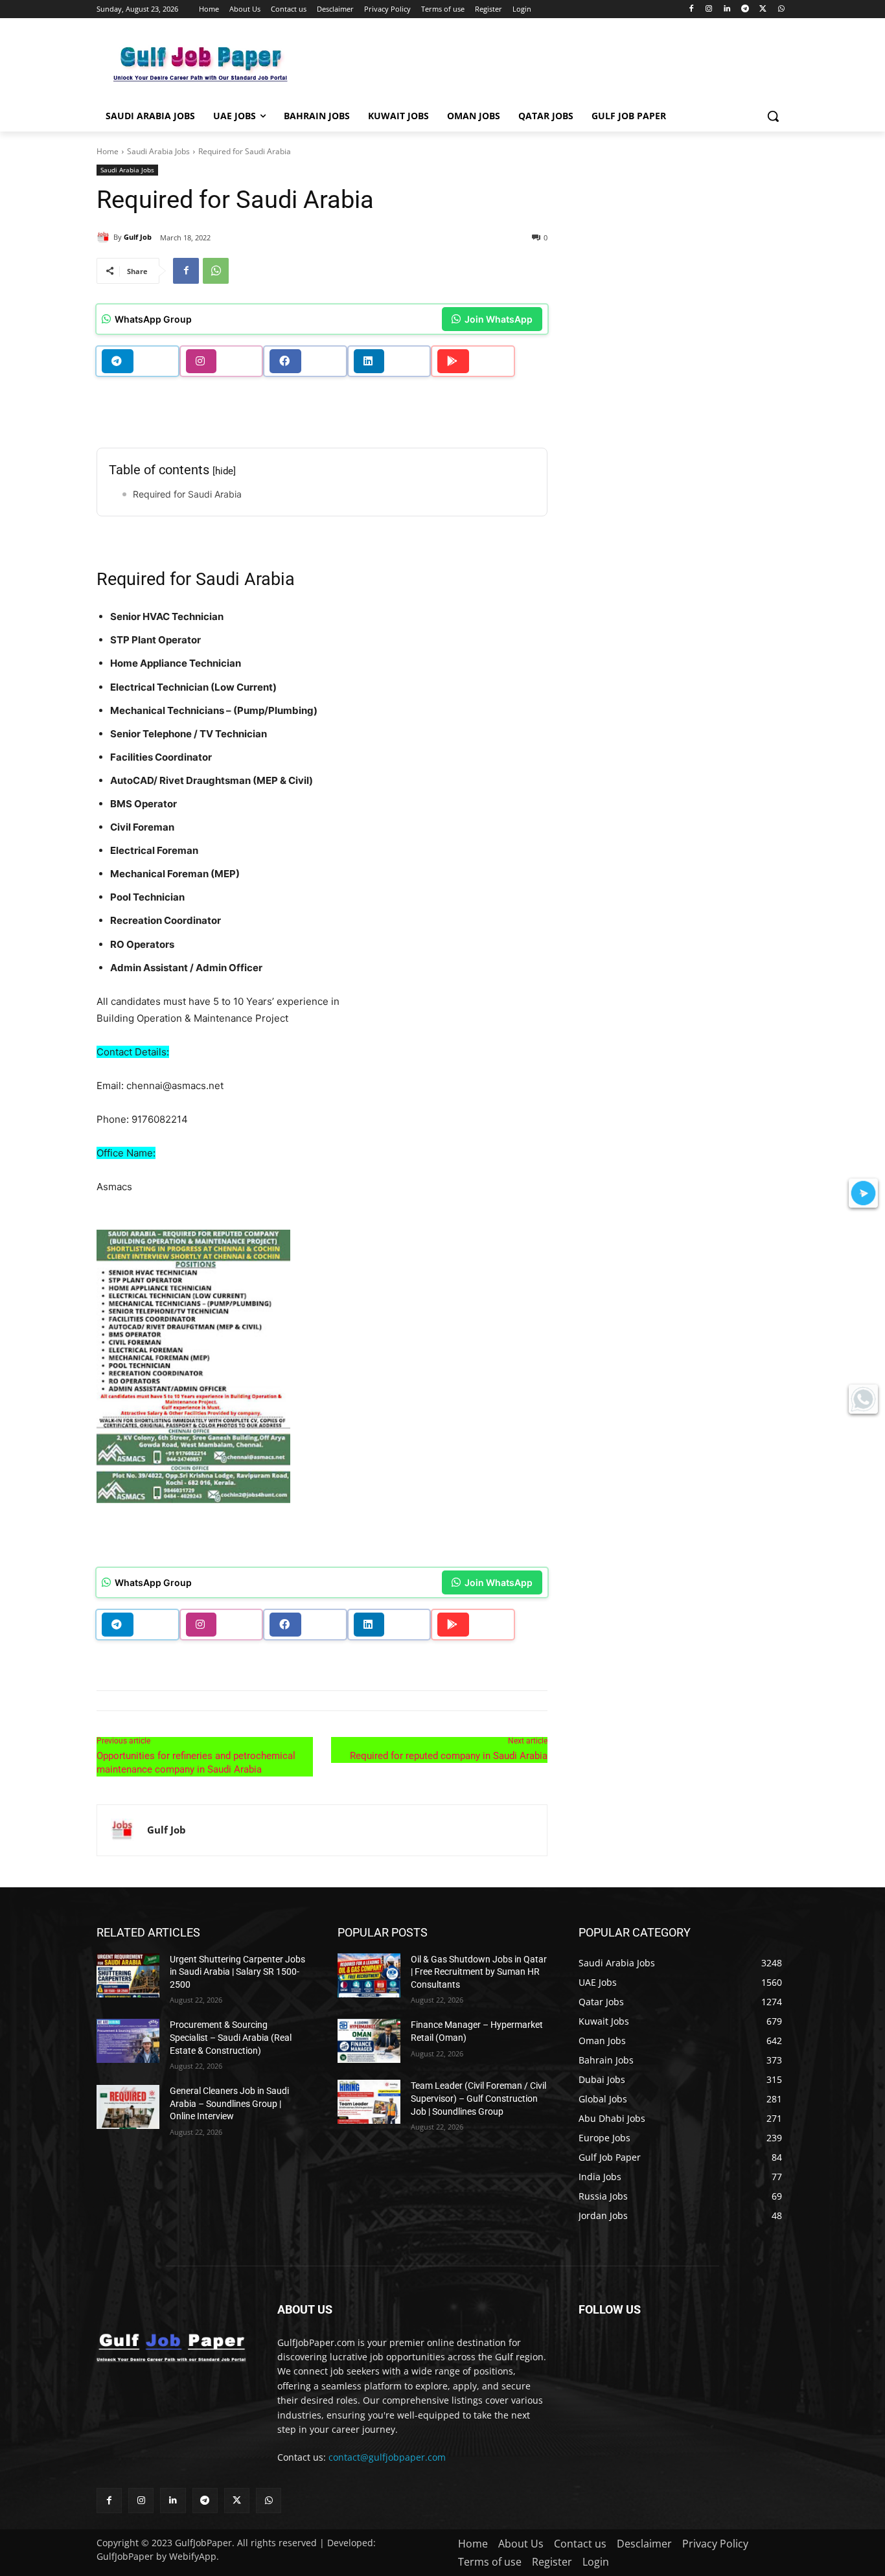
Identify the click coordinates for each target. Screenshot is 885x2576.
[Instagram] (709, 9)
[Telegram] (745, 9)
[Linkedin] (727, 9)
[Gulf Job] (105, 237)
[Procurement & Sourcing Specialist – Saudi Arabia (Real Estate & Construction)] (128, 2041)
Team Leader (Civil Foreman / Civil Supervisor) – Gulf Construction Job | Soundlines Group (478, 2098)
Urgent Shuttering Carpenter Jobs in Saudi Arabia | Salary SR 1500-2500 (237, 1972)
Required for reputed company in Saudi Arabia (449, 1756)
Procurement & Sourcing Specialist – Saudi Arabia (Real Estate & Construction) (231, 2037)
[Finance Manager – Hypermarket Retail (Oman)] (369, 2041)
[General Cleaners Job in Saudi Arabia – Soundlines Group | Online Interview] (128, 2107)
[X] (763, 9)
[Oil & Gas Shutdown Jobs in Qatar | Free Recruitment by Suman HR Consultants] (369, 1975)
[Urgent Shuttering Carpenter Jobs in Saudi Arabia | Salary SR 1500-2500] (128, 1975)
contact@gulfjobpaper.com (387, 2457)
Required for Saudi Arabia (187, 494)
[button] (773, 116)
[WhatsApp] (781, 9)
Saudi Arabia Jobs (158, 151)
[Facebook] (691, 9)
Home (108, 151)
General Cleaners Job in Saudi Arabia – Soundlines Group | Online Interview (229, 2103)
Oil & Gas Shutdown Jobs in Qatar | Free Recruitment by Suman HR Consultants (479, 1972)
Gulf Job (138, 237)
